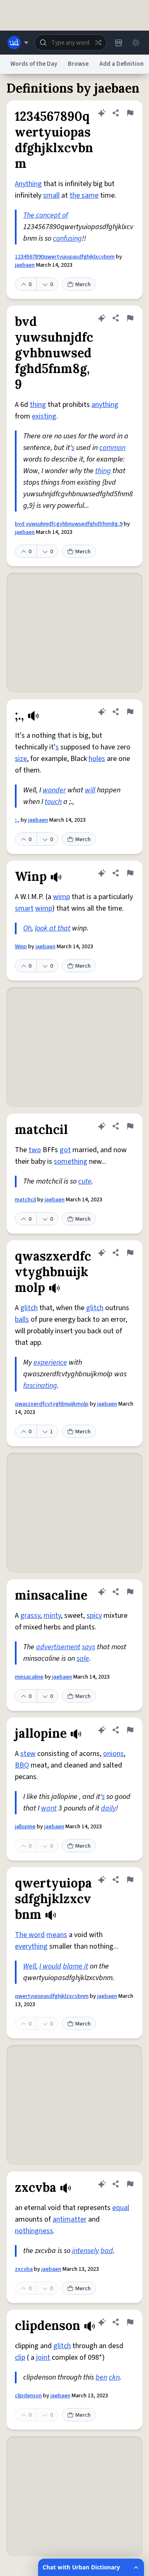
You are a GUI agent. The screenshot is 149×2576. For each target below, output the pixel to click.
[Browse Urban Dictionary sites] (18, 43)
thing (38, 405)
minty (52, 1616)
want (49, 1808)
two (35, 1150)
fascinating (40, 1386)
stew (28, 1754)
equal (121, 2208)
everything (31, 1946)
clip (20, 2357)
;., (17, 820)
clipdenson (28, 2396)
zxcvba (24, 2269)
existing (44, 416)
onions (113, 1754)
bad (107, 2251)
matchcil (25, 1200)
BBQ (22, 1765)
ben (101, 2377)
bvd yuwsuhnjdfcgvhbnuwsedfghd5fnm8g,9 (69, 524)
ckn (114, 2377)
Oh (27, 928)
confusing (67, 238)
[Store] (118, 43)
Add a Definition (121, 64)
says (89, 1647)
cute (85, 1181)
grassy (30, 1616)
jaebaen (25, 265)
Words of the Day (34, 64)
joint (43, 2357)
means (57, 1935)
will (90, 790)
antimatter (70, 2219)
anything (105, 405)
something (71, 1161)
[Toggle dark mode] (136, 43)
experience (50, 1362)
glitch (29, 1308)
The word (30, 1935)
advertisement (58, 1647)
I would (50, 1966)
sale (83, 1659)
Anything (28, 184)
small (51, 195)
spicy (94, 1616)
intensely (85, 2251)
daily (108, 1808)
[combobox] (71, 43)
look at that (53, 928)
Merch (83, 285)
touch (53, 802)
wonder (54, 790)
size (21, 759)
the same (84, 195)
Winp (21, 947)
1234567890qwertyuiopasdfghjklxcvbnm (65, 257)
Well (30, 1966)
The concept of (46, 215)
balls (22, 1319)
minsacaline (29, 1677)
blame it (76, 1966)
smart (24, 908)
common (112, 448)
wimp (61, 897)
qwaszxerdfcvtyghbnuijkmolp (52, 1404)
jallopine (25, 1827)
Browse (78, 64)
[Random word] (98, 43)
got (65, 1150)
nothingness (34, 2231)
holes (97, 759)
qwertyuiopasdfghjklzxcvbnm (52, 1996)
